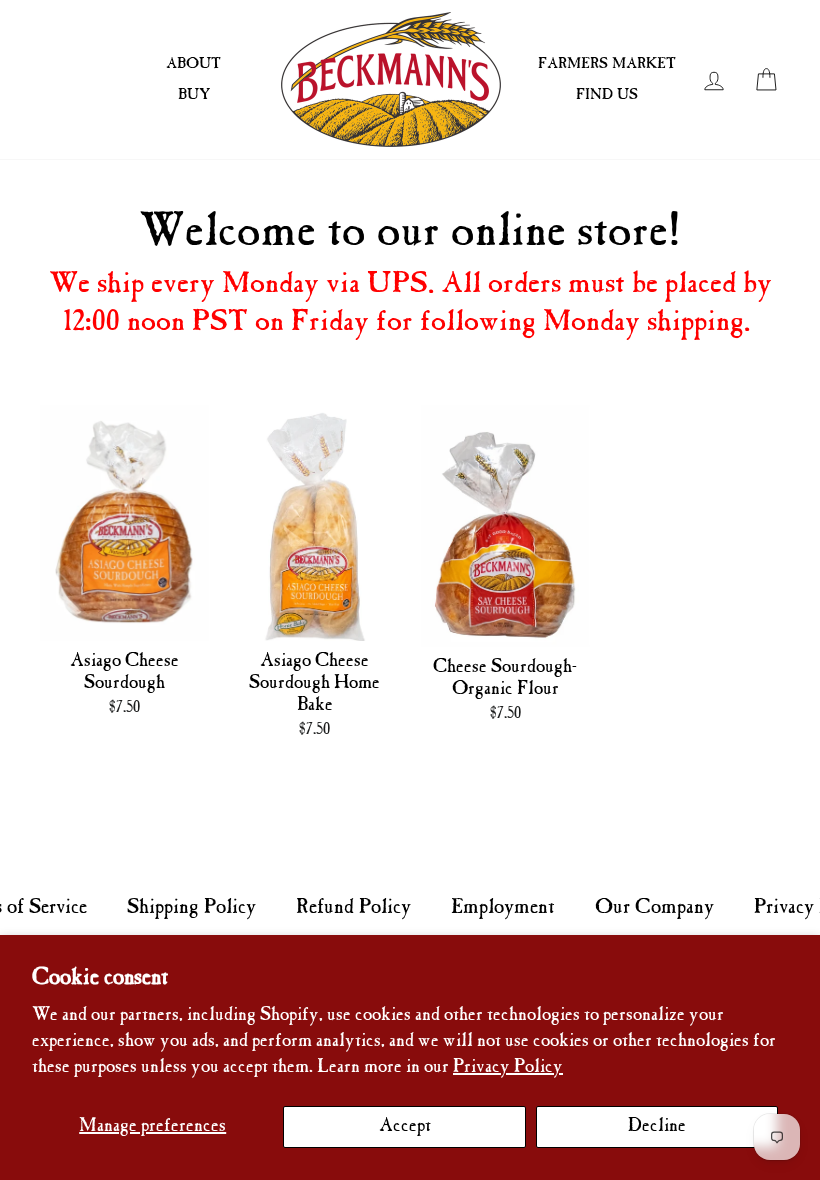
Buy (194, 95)
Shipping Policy (191, 908)
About (193, 64)
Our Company (654, 908)
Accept (405, 1126)
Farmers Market (607, 64)
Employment (503, 908)
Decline (657, 1126)
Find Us (607, 95)
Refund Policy (353, 908)
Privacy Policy (508, 1067)
